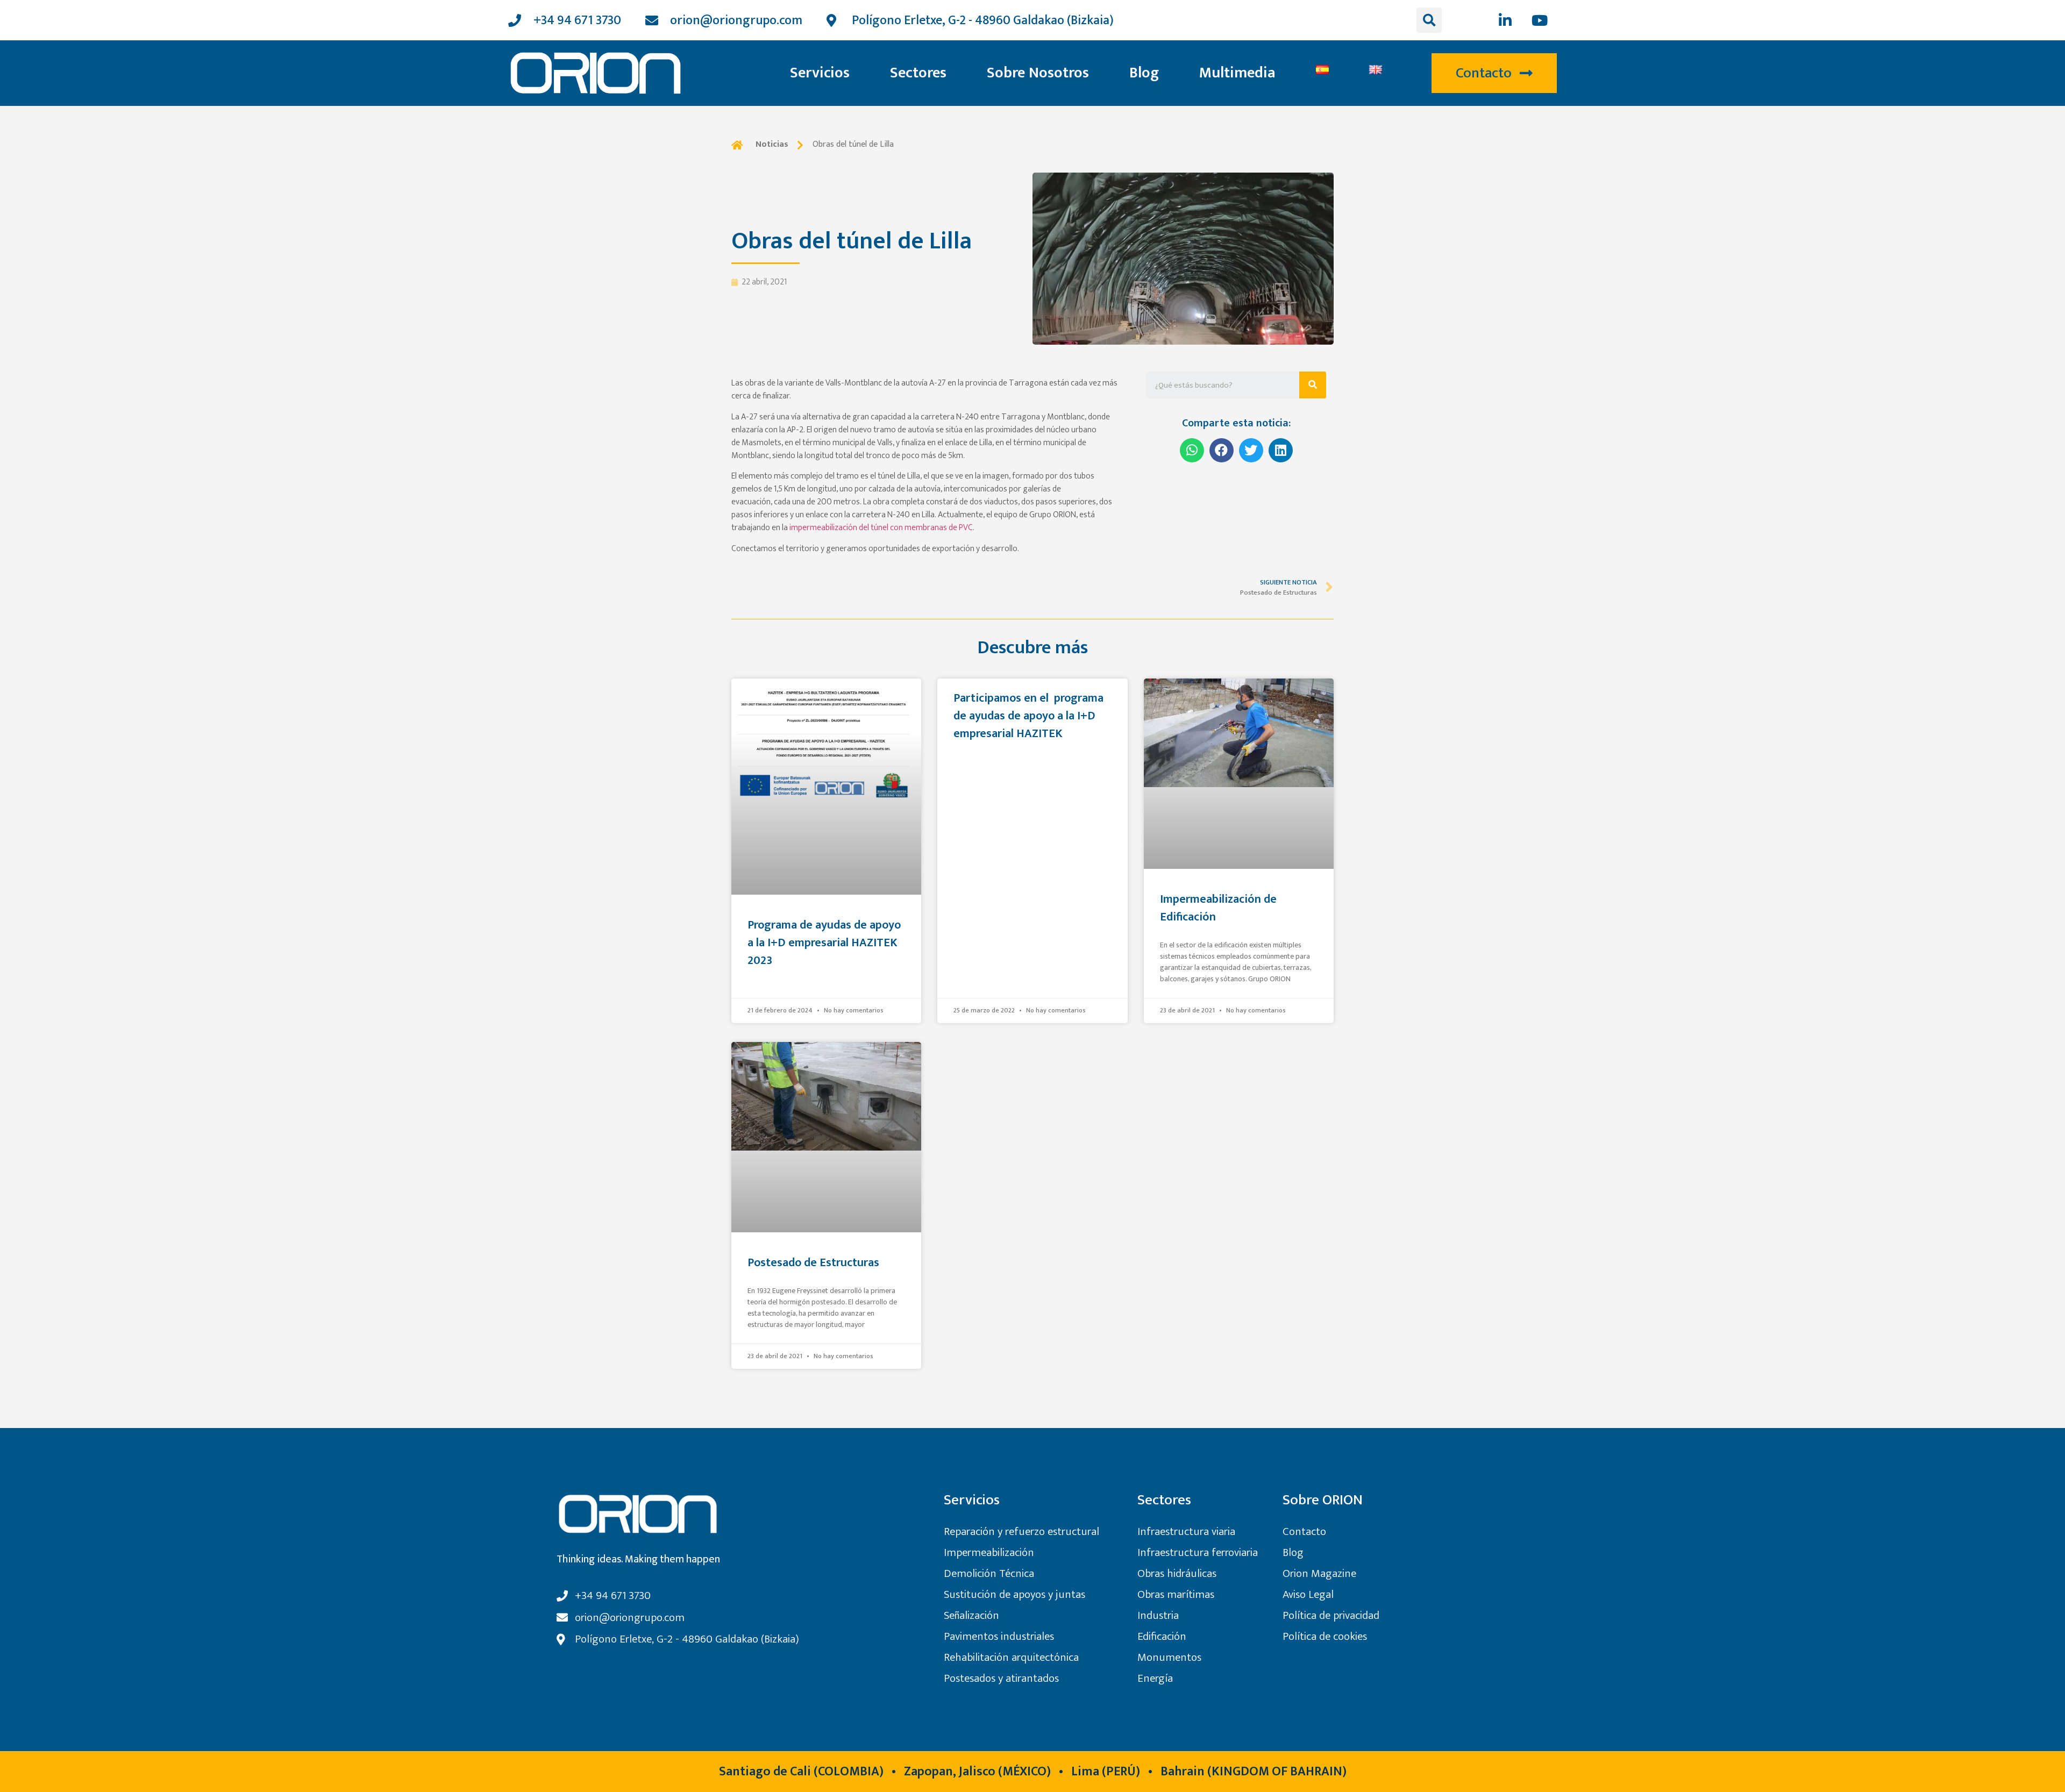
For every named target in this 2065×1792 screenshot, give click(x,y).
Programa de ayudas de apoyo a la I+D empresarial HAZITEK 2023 (824, 943)
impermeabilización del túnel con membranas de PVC (880, 528)
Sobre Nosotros (1038, 73)
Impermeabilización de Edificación (1218, 908)
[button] (1494, 73)
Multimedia (1237, 73)
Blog (1144, 73)
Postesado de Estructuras (813, 1263)
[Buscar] (1313, 385)
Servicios (820, 73)
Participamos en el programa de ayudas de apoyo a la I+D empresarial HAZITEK (1028, 716)
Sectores (918, 73)
